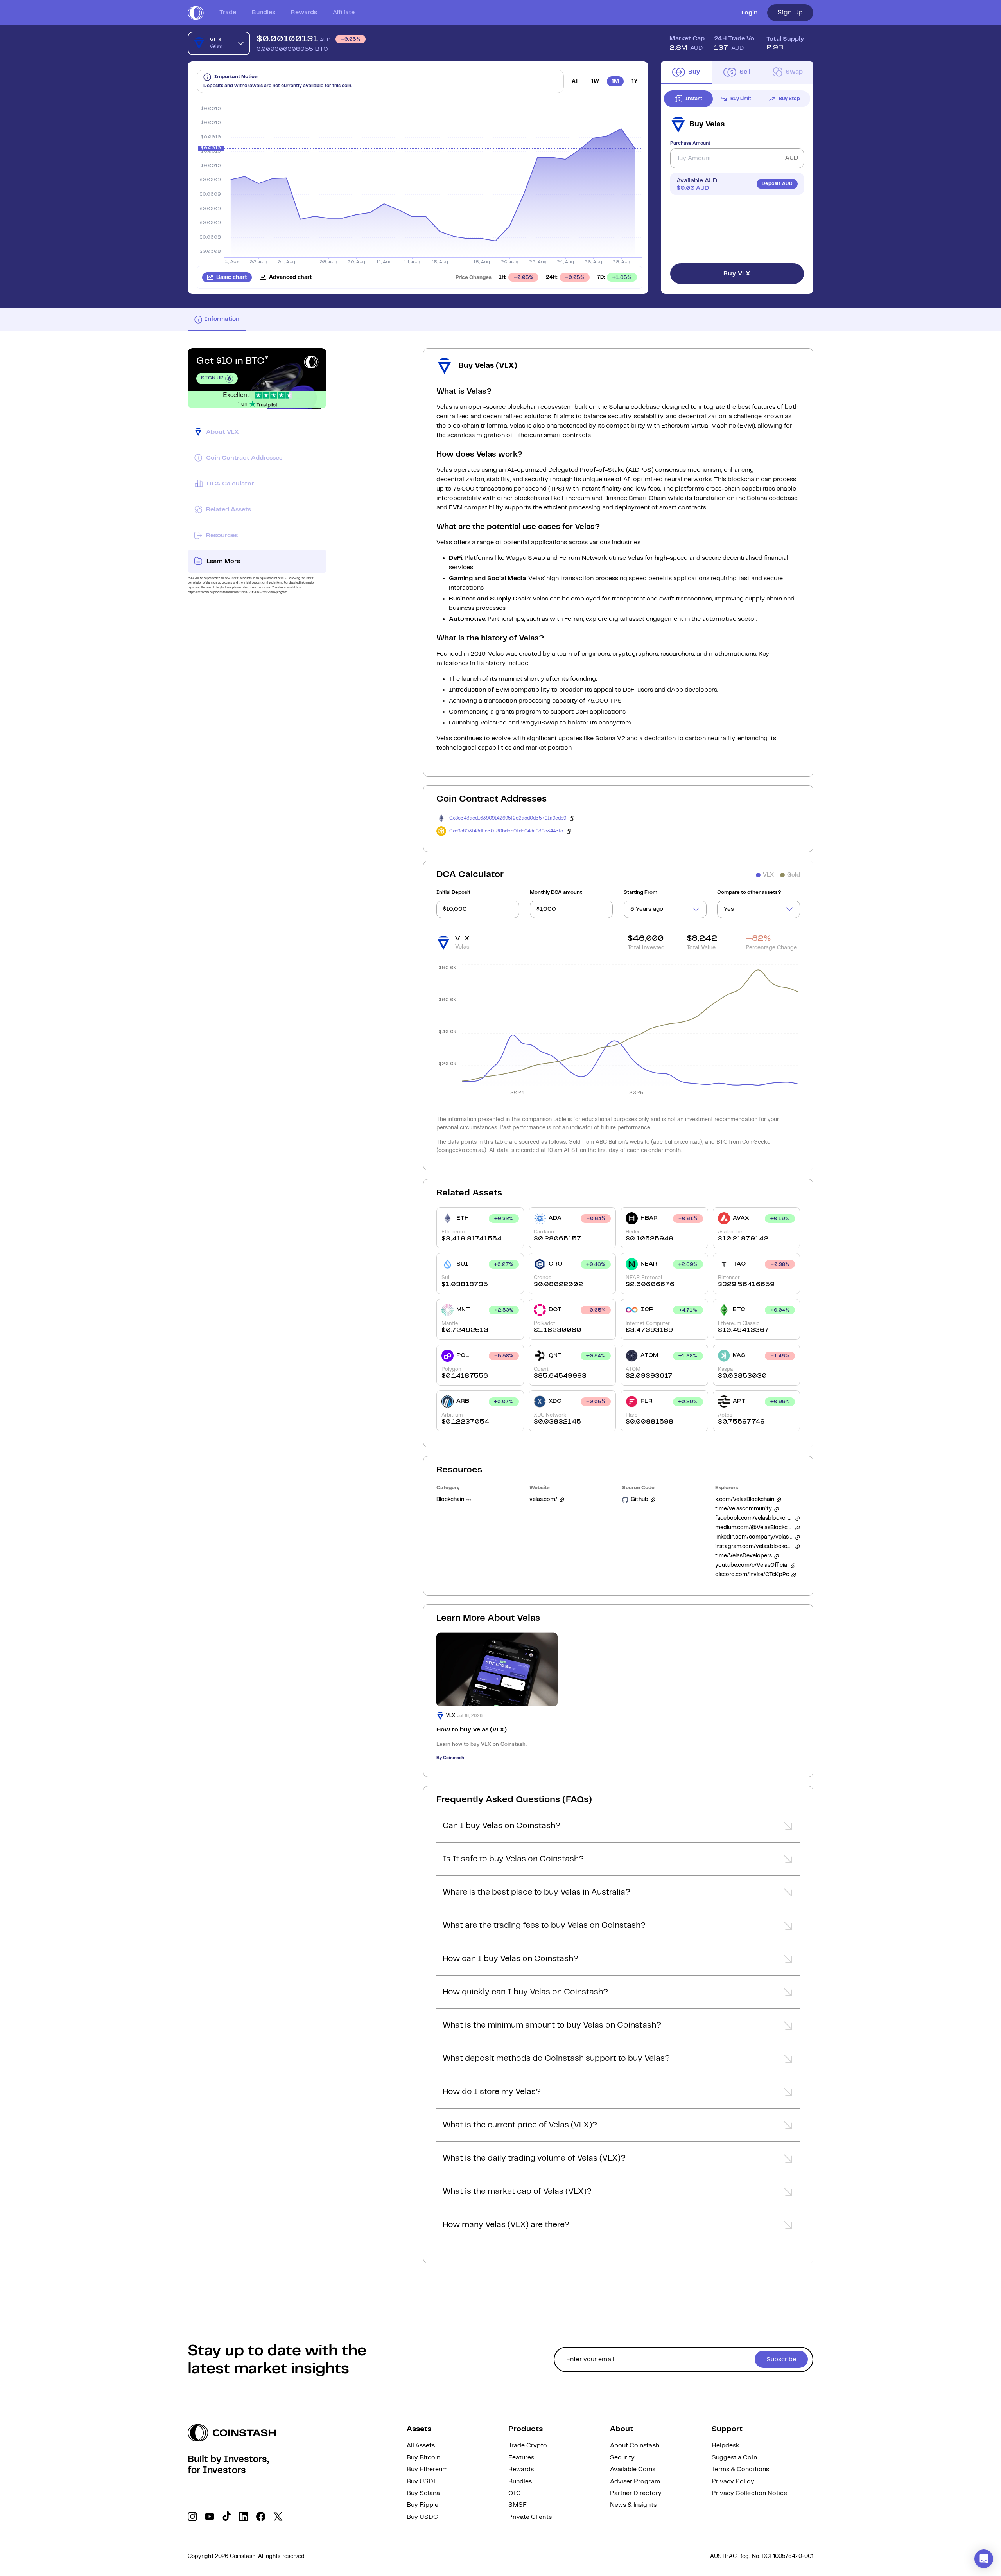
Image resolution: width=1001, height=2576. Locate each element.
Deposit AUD (777, 184)
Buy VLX (737, 274)
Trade (228, 12)
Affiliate (344, 12)
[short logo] (196, 13)
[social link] (192, 2517)
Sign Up (790, 13)
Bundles (264, 12)
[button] (618, 1828)
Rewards (304, 12)
